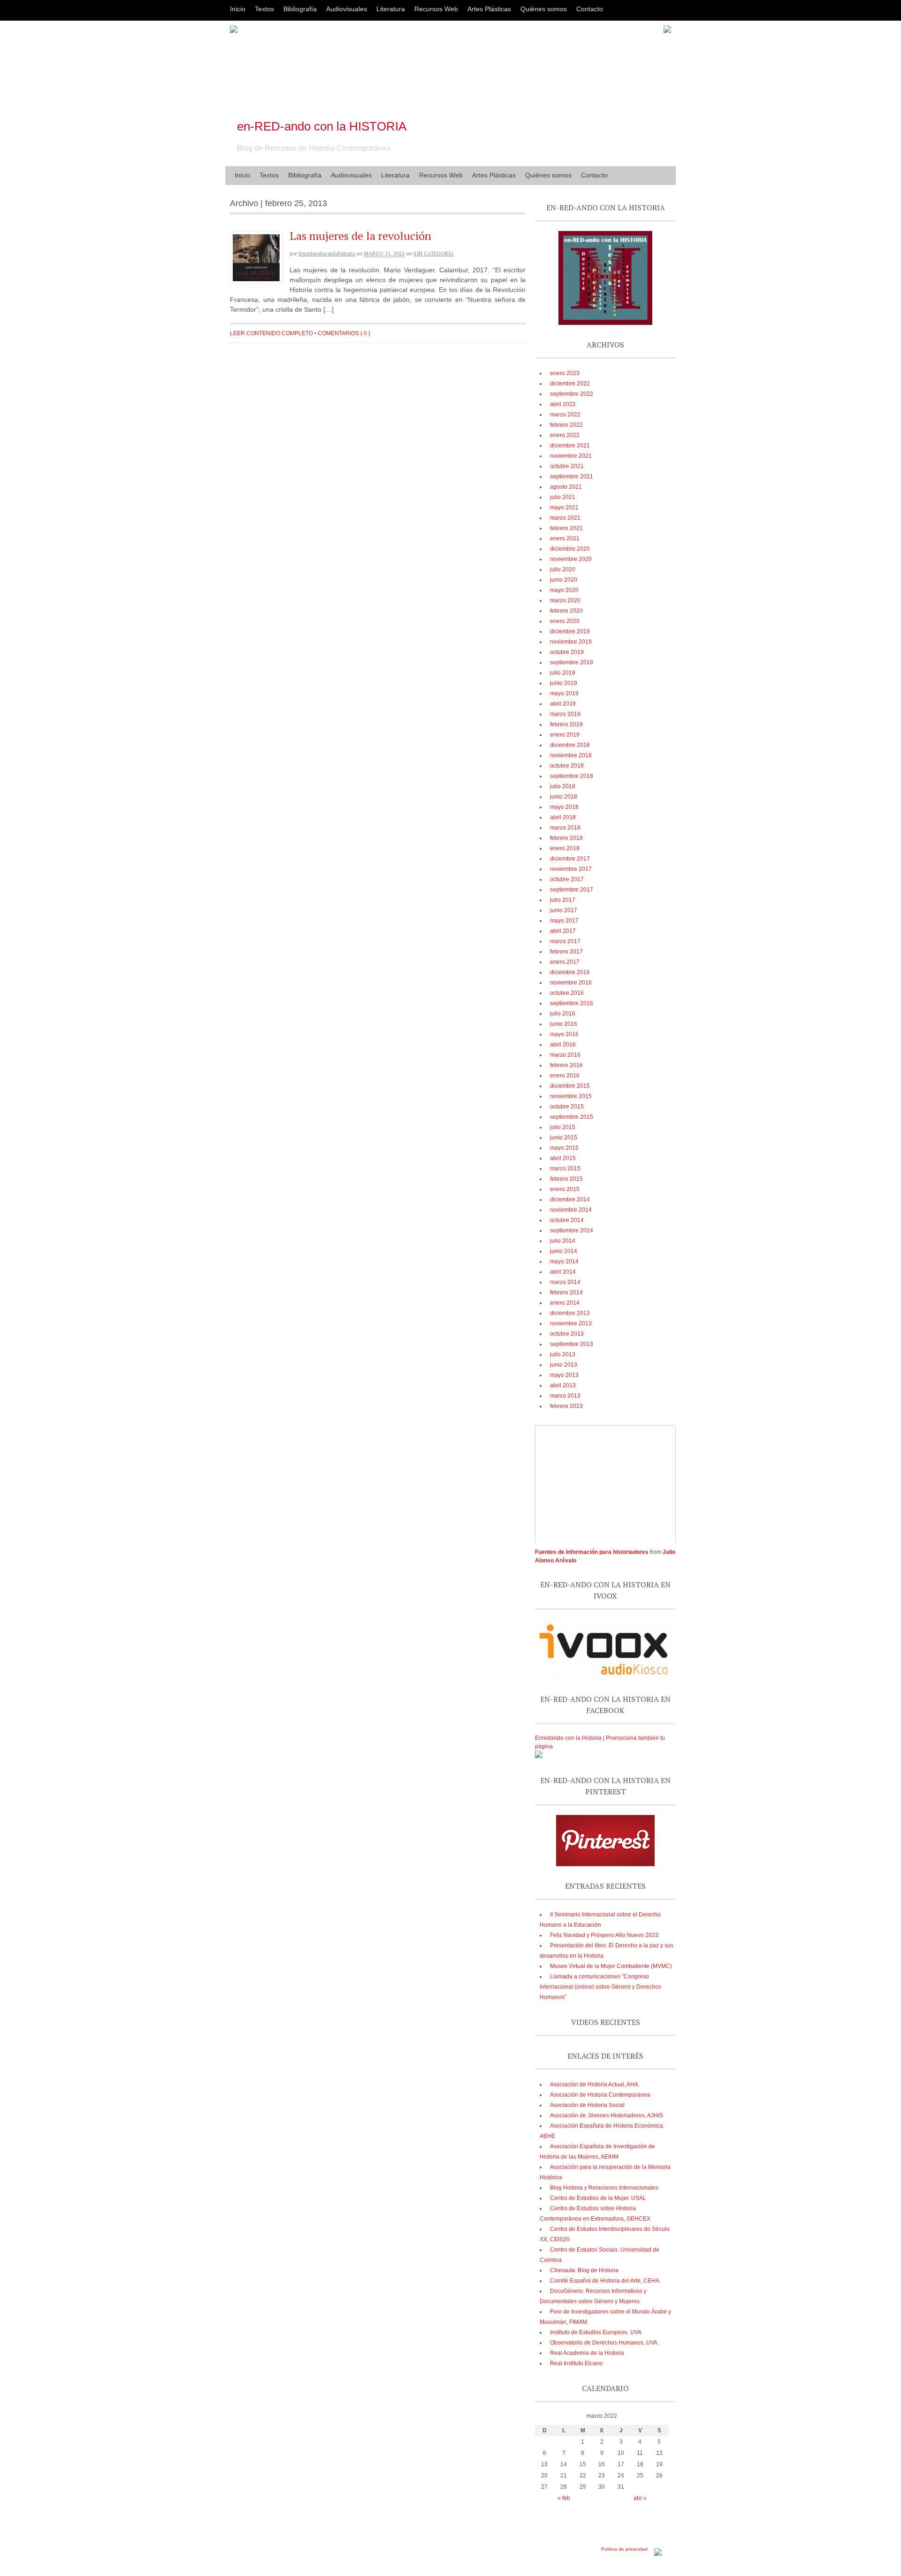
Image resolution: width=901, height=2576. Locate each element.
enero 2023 (565, 373)
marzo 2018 (565, 828)
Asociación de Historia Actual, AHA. (595, 2084)
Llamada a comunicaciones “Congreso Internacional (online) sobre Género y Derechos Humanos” (600, 1987)
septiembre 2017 (572, 890)
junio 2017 (564, 910)
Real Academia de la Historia (587, 2353)
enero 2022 (565, 435)
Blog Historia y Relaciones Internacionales (604, 2188)
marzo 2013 (565, 1396)
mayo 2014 (564, 1261)
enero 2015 (565, 1189)
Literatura (391, 9)
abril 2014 (563, 1272)
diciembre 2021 (570, 446)
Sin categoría (434, 254)
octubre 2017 (567, 879)
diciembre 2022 (570, 384)
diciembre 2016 (570, 972)
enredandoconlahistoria (327, 254)
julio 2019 (563, 673)
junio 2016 (564, 1024)
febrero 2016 (566, 1065)
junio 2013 (564, 1365)
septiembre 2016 (572, 1003)
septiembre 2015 (572, 1117)
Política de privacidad (624, 2549)
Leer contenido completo (271, 333)
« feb (564, 2498)
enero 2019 (565, 735)
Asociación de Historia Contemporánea (600, 2095)
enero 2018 (565, 848)
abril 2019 (563, 704)
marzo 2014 (565, 1282)
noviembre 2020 (571, 559)
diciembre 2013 (570, 1313)
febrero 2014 (566, 1292)
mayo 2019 (564, 693)
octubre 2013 (567, 1334)
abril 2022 (563, 404)
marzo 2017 (565, 941)
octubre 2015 (567, 1107)
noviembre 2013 (571, 1323)
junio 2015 (564, 1138)
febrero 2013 (566, 1406)
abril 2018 (563, 817)
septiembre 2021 (572, 477)
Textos (264, 9)
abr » (640, 2498)
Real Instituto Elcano (576, 2363)
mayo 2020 (564, 590)
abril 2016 (563, 1045)
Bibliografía (300, 9)
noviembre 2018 (571, 755)
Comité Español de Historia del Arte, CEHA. (605, 2281)
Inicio (238, 9)
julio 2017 (563, 900)
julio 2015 (563, 1127)
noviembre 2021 (571, 456)
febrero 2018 (566, 838)
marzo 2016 (565, 1055)
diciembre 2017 (570, 859)
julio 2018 (563, 786)
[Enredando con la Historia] (539, 1756)
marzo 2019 (565, 714)
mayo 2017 (564, 921)
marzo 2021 (565, 518)
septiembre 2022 (572, 394)
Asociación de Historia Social (587, 2105)
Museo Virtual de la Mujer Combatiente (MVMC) (611, 1966)
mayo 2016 (564, 1034)
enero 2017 (565, 962)
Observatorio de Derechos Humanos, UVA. (604, 2343)
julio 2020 (563, 569)
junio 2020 (564, 580)
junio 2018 (564, 797)
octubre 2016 (567, 993)
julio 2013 (563, 1354)
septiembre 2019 (572, 662)
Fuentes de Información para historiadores (592, 1552)
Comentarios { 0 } (344, 333)
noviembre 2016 (571, 983)
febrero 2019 (566, 724)
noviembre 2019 (571, 642)
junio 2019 (564, 683)
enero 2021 (565, 538)
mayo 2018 (564, 807)
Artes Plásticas (489, 9)
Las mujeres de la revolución (360, 236)
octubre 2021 (567, 466)
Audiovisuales (347, 9)
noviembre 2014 (571, 1210)
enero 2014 (565, 1303)
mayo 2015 (564, 1148)
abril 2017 (563, 931)
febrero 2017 (566, 952)
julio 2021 (563, 497)
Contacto (590, 9)
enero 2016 (565, 1076)
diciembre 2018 (570, 745)
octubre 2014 (567, 1220)
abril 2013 (563, 1385)
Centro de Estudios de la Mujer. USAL (598, 2198)
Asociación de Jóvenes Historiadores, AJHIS (607, 2115)
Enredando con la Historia (568, 1738)
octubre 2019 (567, 652)
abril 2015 (563, 1158)
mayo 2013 (564, 1375)
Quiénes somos (544, 9)
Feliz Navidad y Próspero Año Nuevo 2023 (604, 1935)
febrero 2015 (566, 1179)
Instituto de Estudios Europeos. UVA (596, 2332)
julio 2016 (563, 1014)
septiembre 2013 (572, 1344)
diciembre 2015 (570, 1086)
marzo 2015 (565, 1169)
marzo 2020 (565, 600)
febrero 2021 (566, 528)
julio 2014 (563, 1241)
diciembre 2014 (570, 1200)
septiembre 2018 (572, 776)
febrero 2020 (566, 611)
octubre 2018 (567, 766)
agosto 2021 (566, 487)
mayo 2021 (564, 508)
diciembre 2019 (570, 631)
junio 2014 (564, 1251)
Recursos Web (436, 9)
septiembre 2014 (572, 1230)
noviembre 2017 (571, 869)
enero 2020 (565, 621)
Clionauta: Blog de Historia (584, 2270)
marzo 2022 (565, 415)
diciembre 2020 (570, 549)
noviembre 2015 (571, 1096)
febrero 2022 (566, 425)
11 (640, 2453)
